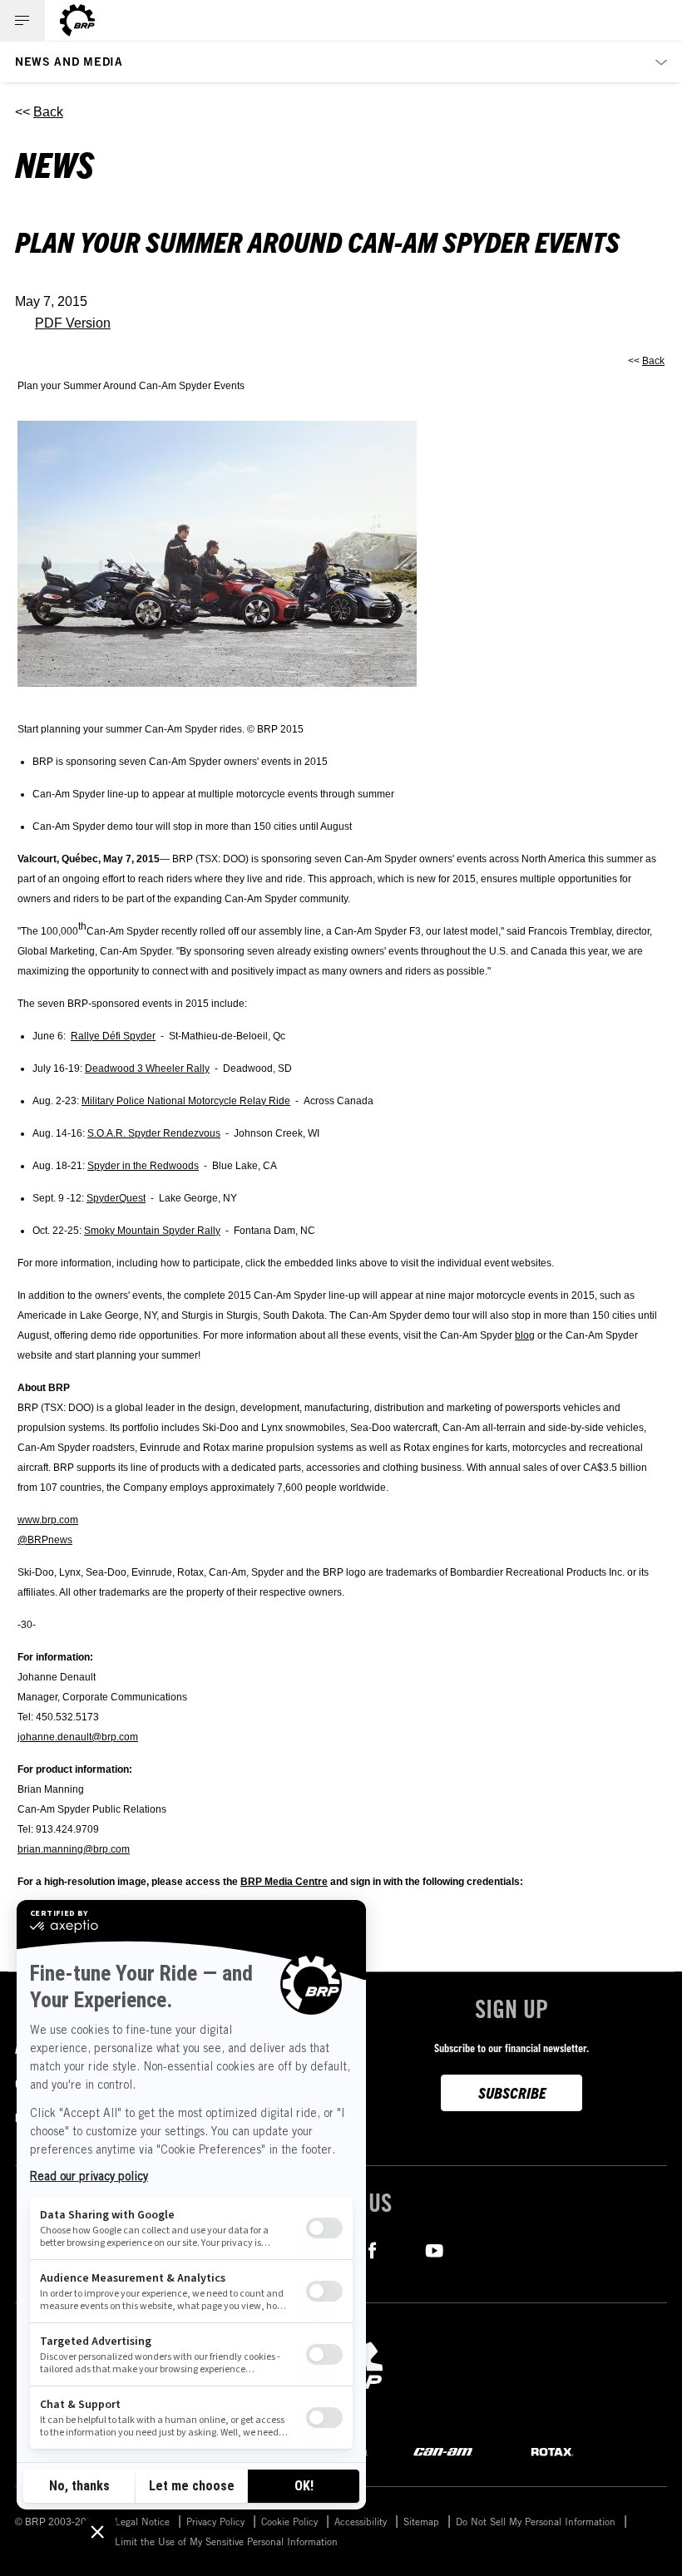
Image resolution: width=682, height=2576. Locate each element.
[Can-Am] (443, 2451)
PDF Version (73, 323)
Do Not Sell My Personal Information (536, 2521)
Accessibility (361, 2521)
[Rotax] (552, 2451)
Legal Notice (142, 2521)
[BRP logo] (77, 20)
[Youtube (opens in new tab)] (435, 2249)
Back (48, 112)
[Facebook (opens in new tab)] (372, 2249)
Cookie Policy (289, 2521)
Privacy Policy (215, 2521)
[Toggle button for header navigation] (22, 20)
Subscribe (512, 2092)
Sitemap (421, 2521)
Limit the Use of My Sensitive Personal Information (226, 2541)
